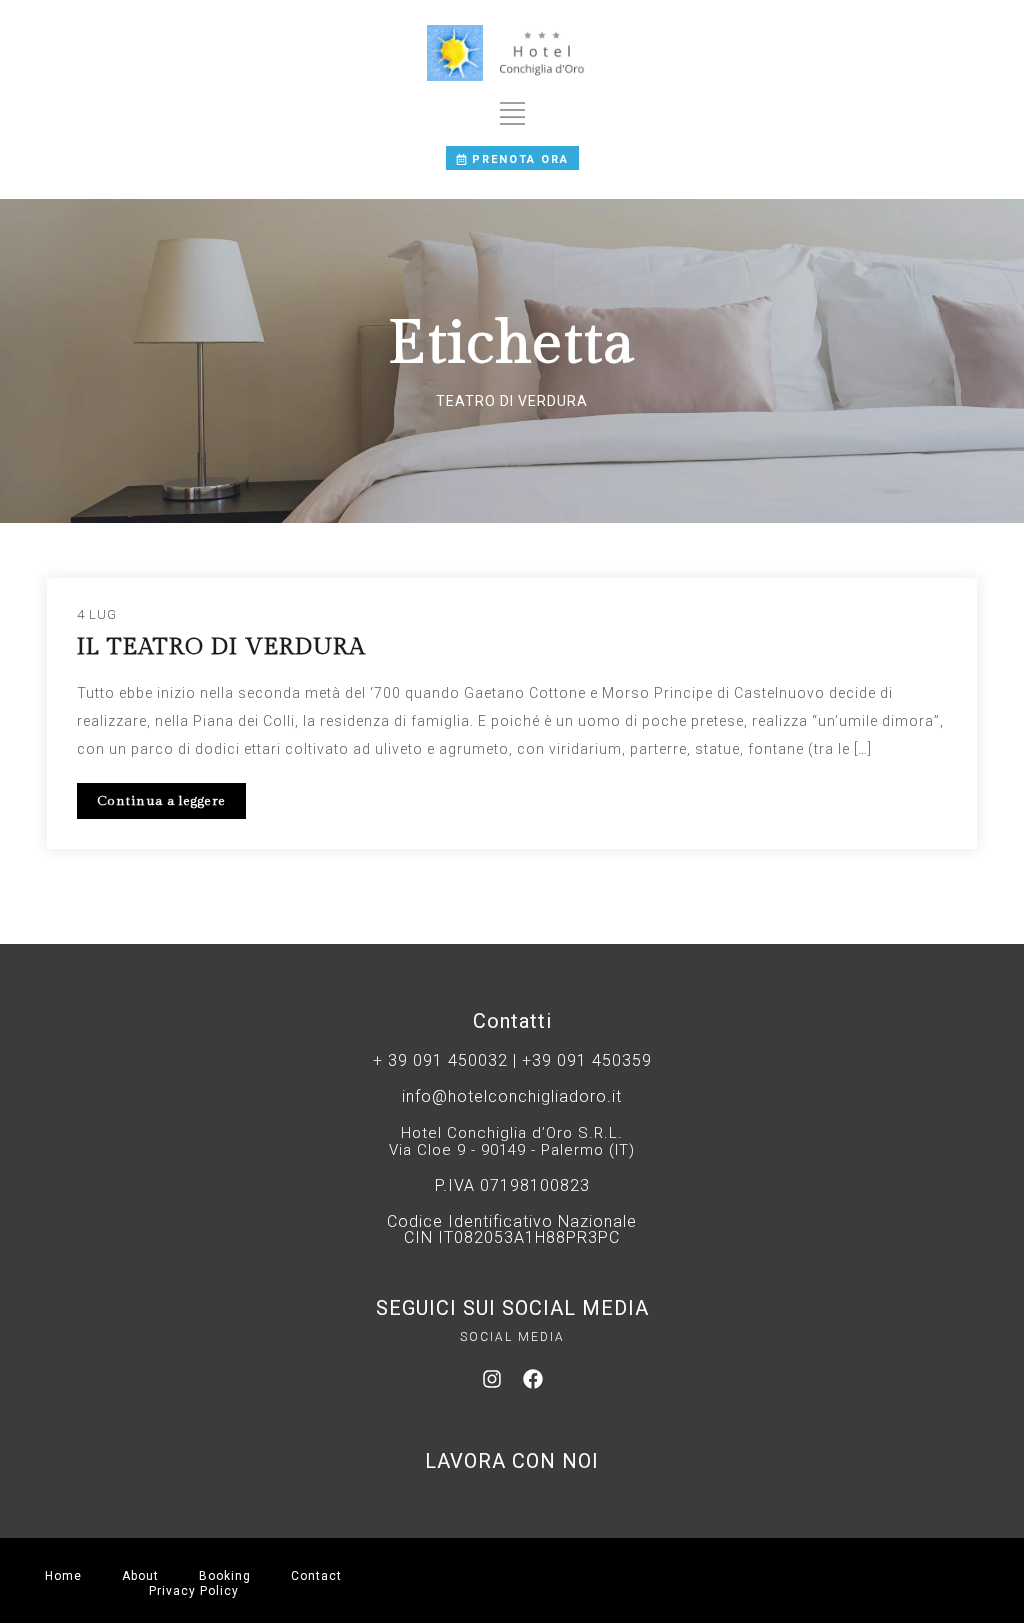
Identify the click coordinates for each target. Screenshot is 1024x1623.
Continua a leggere (161, 801)
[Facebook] (533, 1379)
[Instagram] (492, 1379)
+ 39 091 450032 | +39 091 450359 (512, 1060)
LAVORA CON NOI (512, 1461)
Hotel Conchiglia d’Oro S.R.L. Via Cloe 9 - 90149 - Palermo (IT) (512, 1141)
